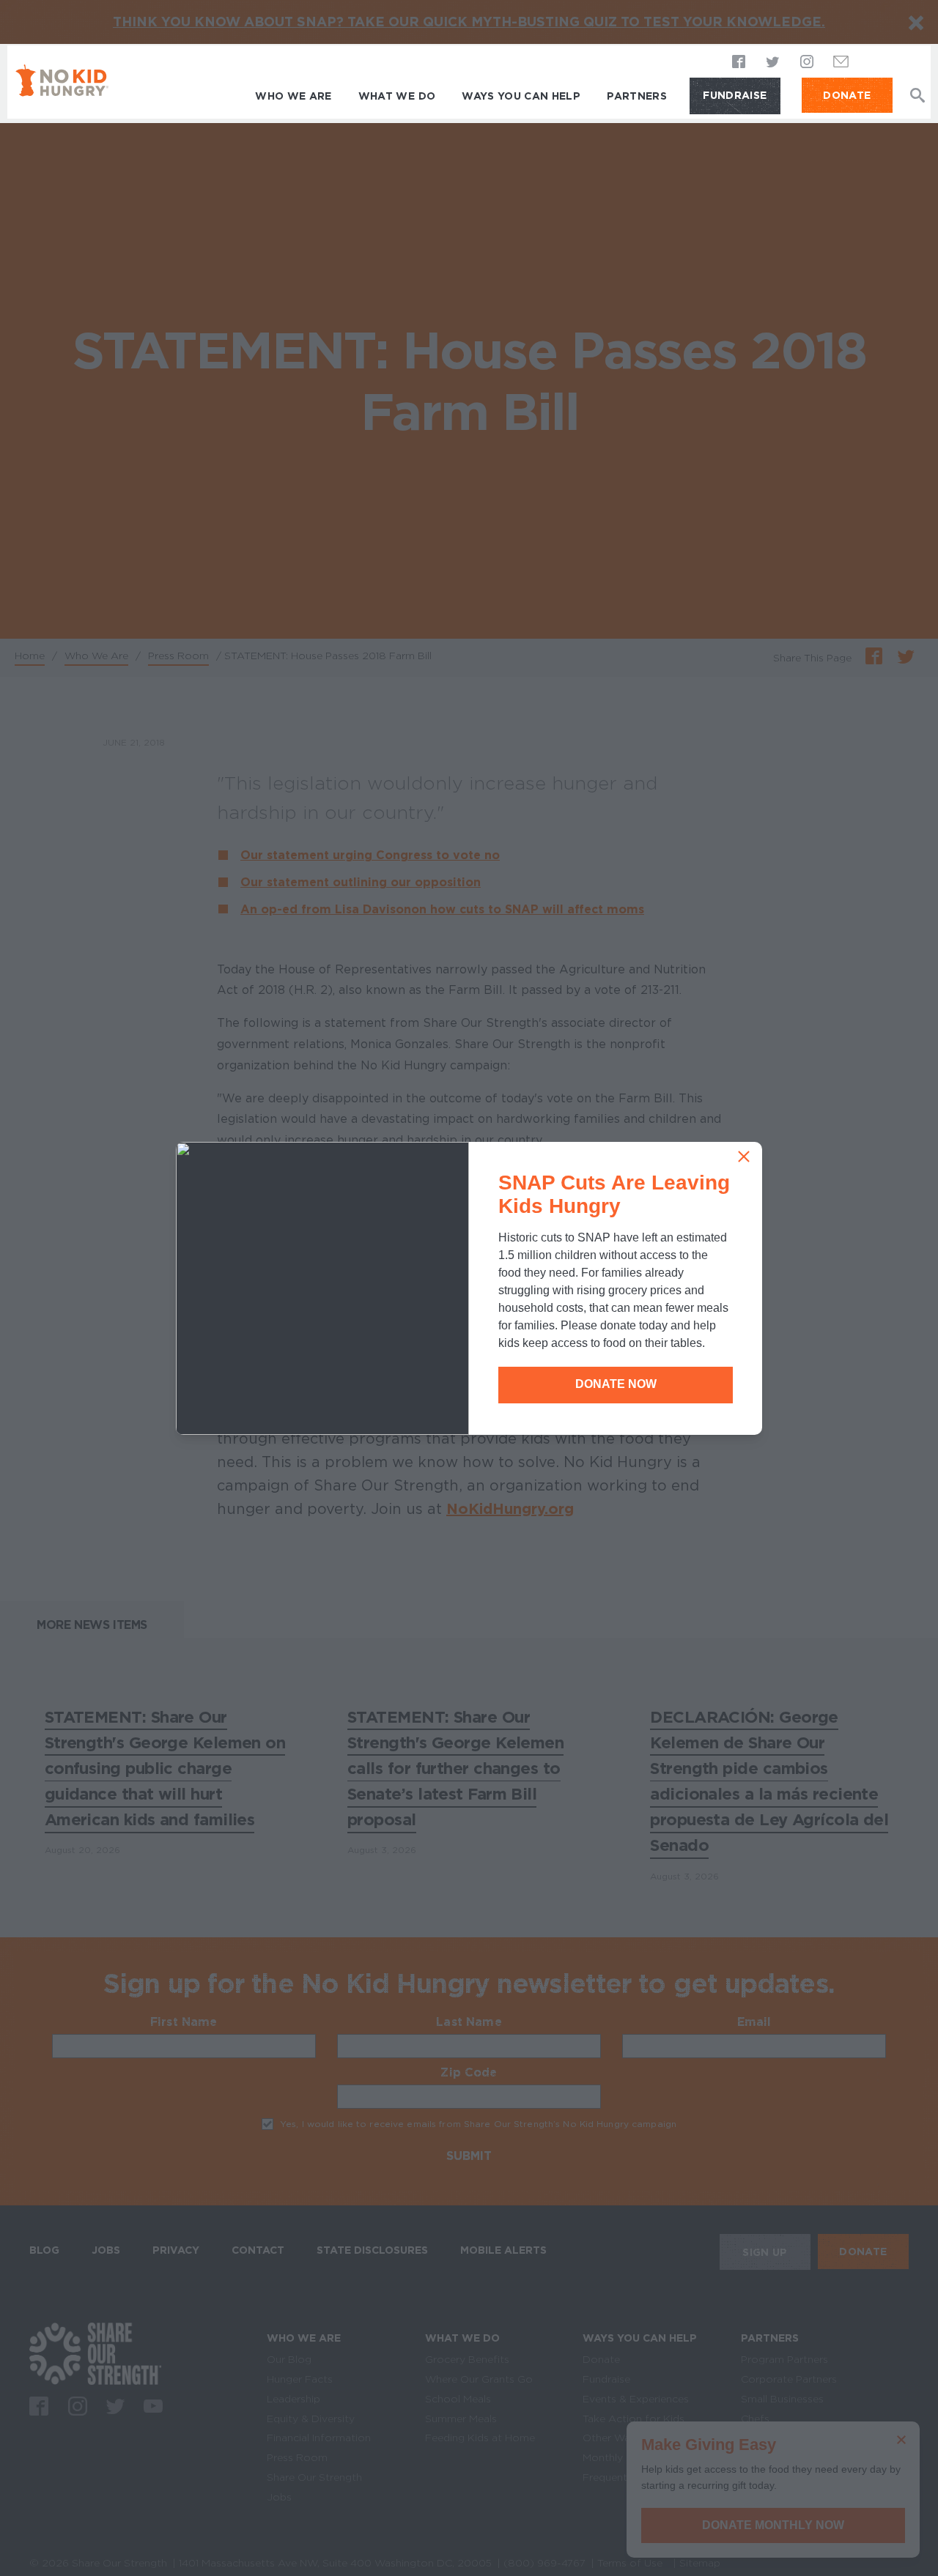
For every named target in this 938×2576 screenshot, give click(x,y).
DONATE (847, 95)
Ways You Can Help (521, 96)
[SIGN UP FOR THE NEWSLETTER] (841, 66)
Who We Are (293, 96)
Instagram (807, 63)
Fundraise (735, 95)
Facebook (739, 63)
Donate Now (616, 1384)
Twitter (773, 63)
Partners (637, 96)
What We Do (397, 96)
